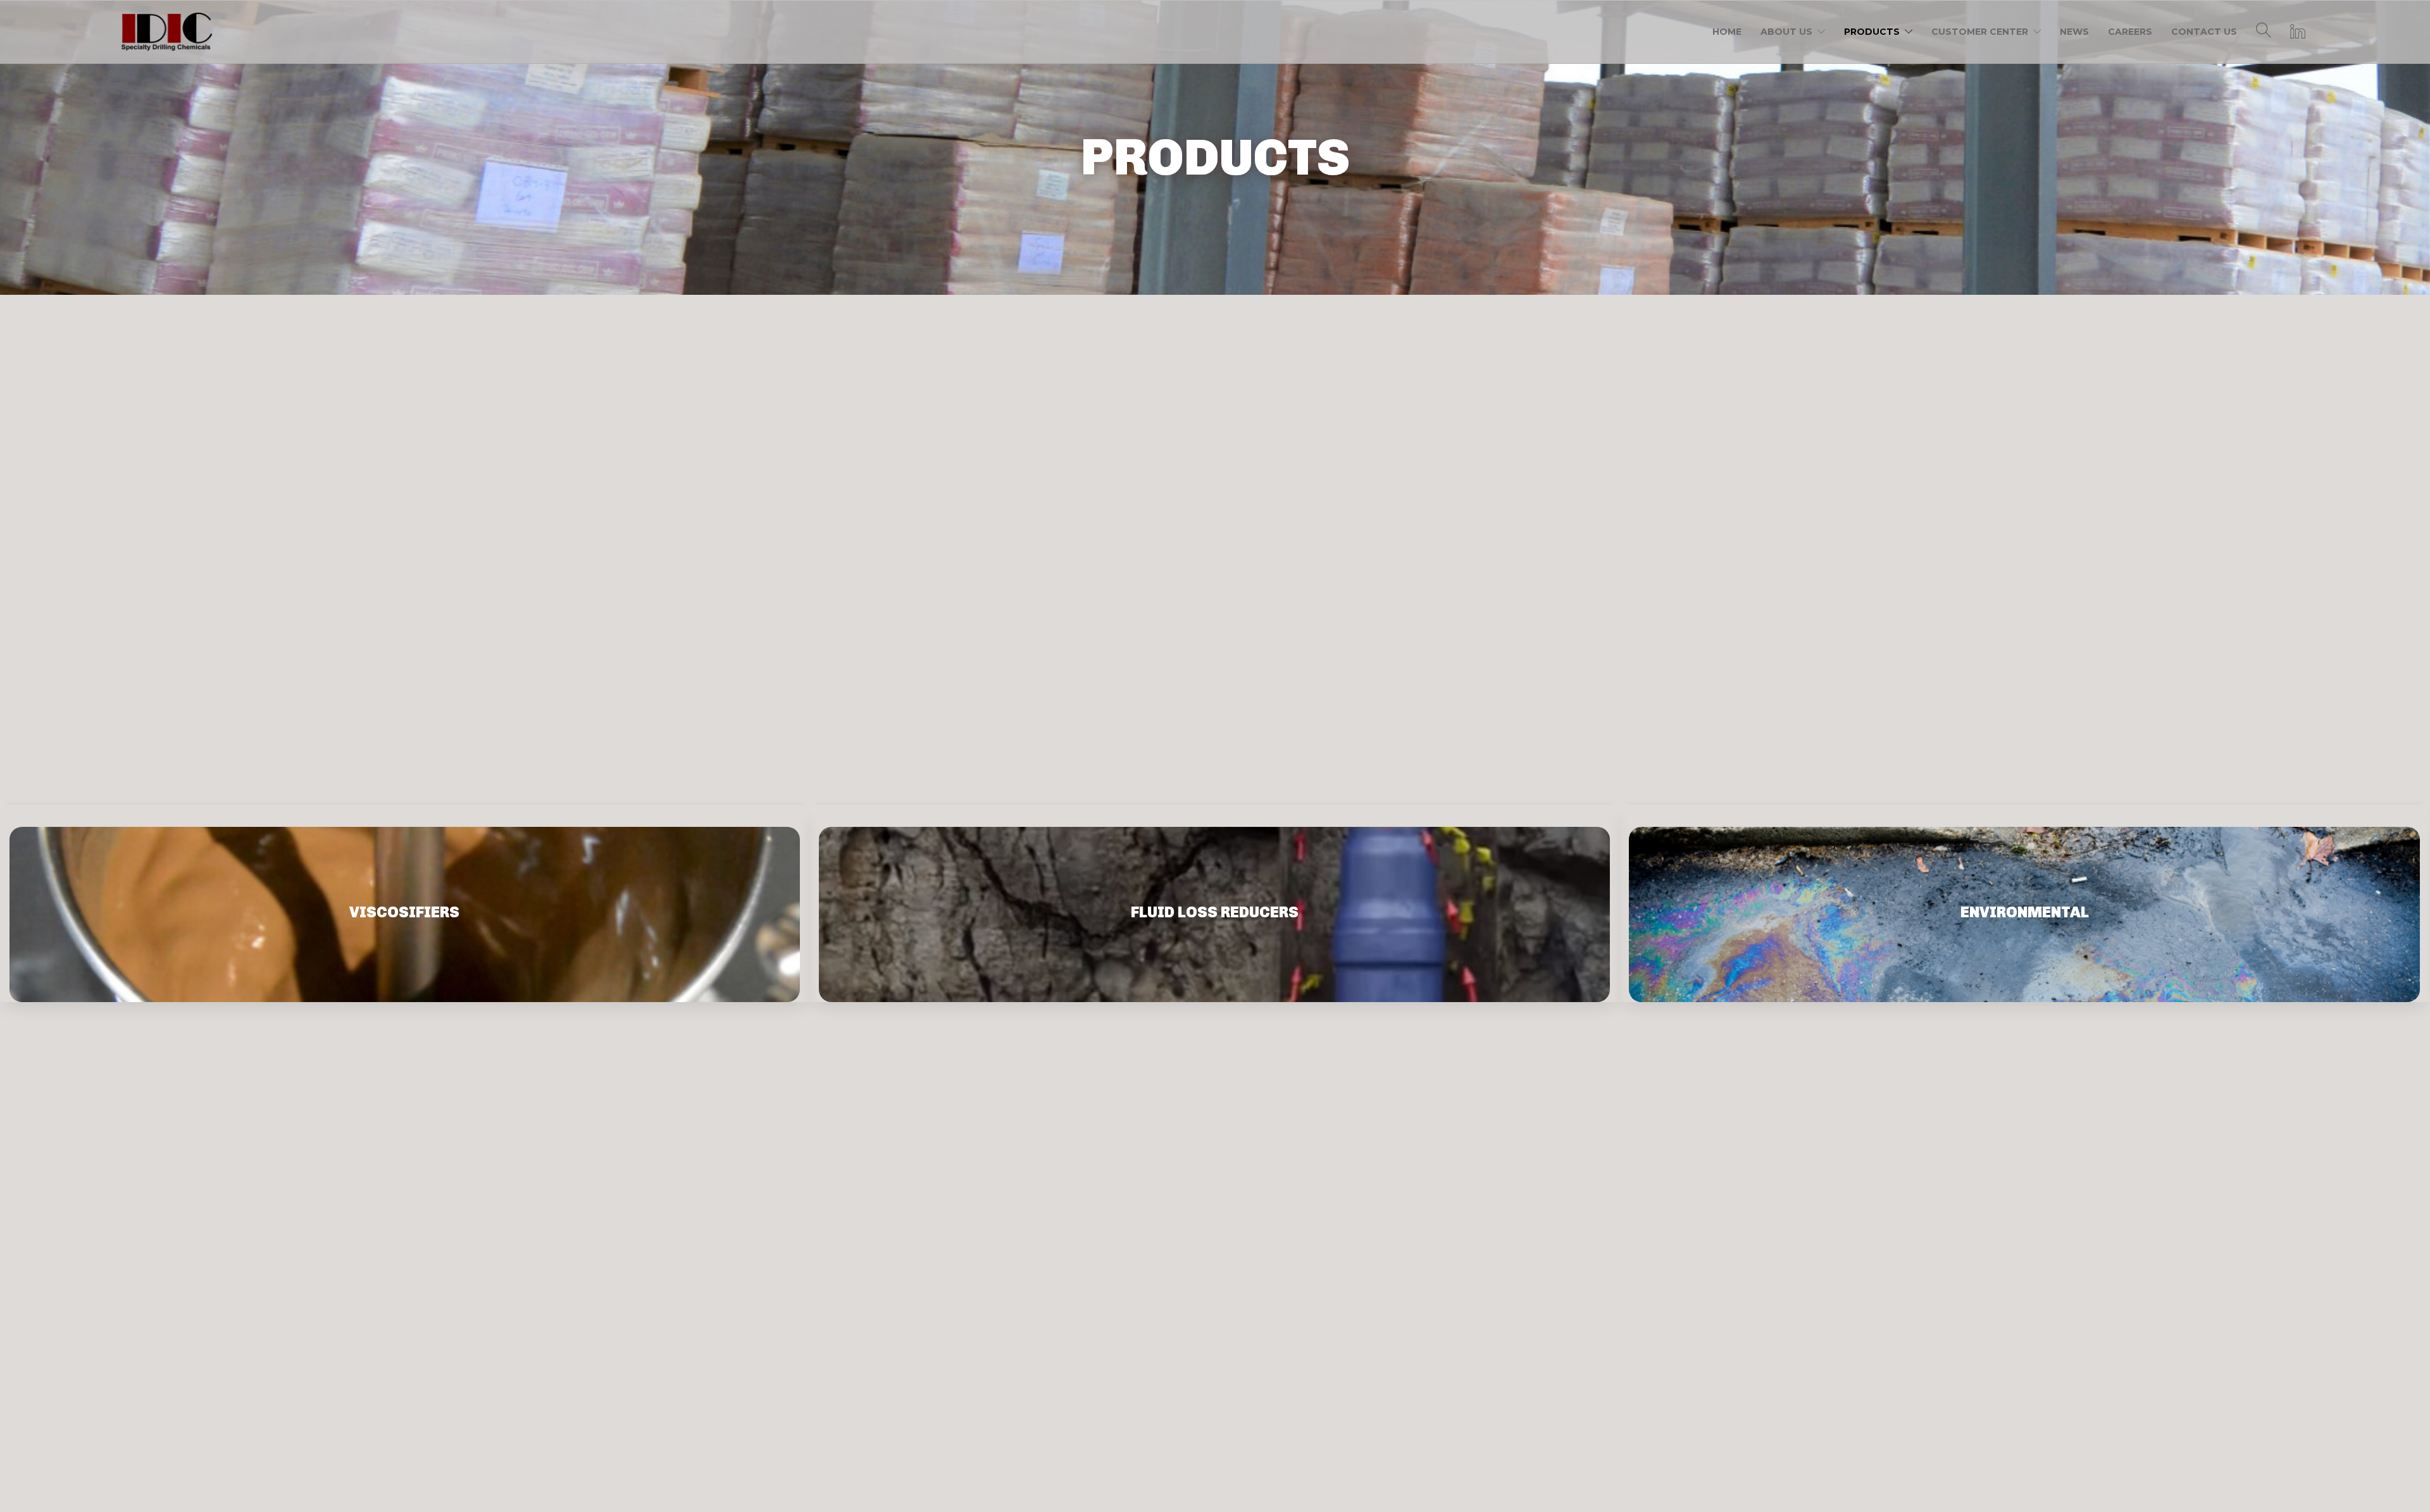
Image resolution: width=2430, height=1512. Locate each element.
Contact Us (2204, 32)
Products (1872, 32)
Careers (2130, 32)
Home (1727, 32)
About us (1786, 32)
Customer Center (1980, 32)
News (2074, 32)
